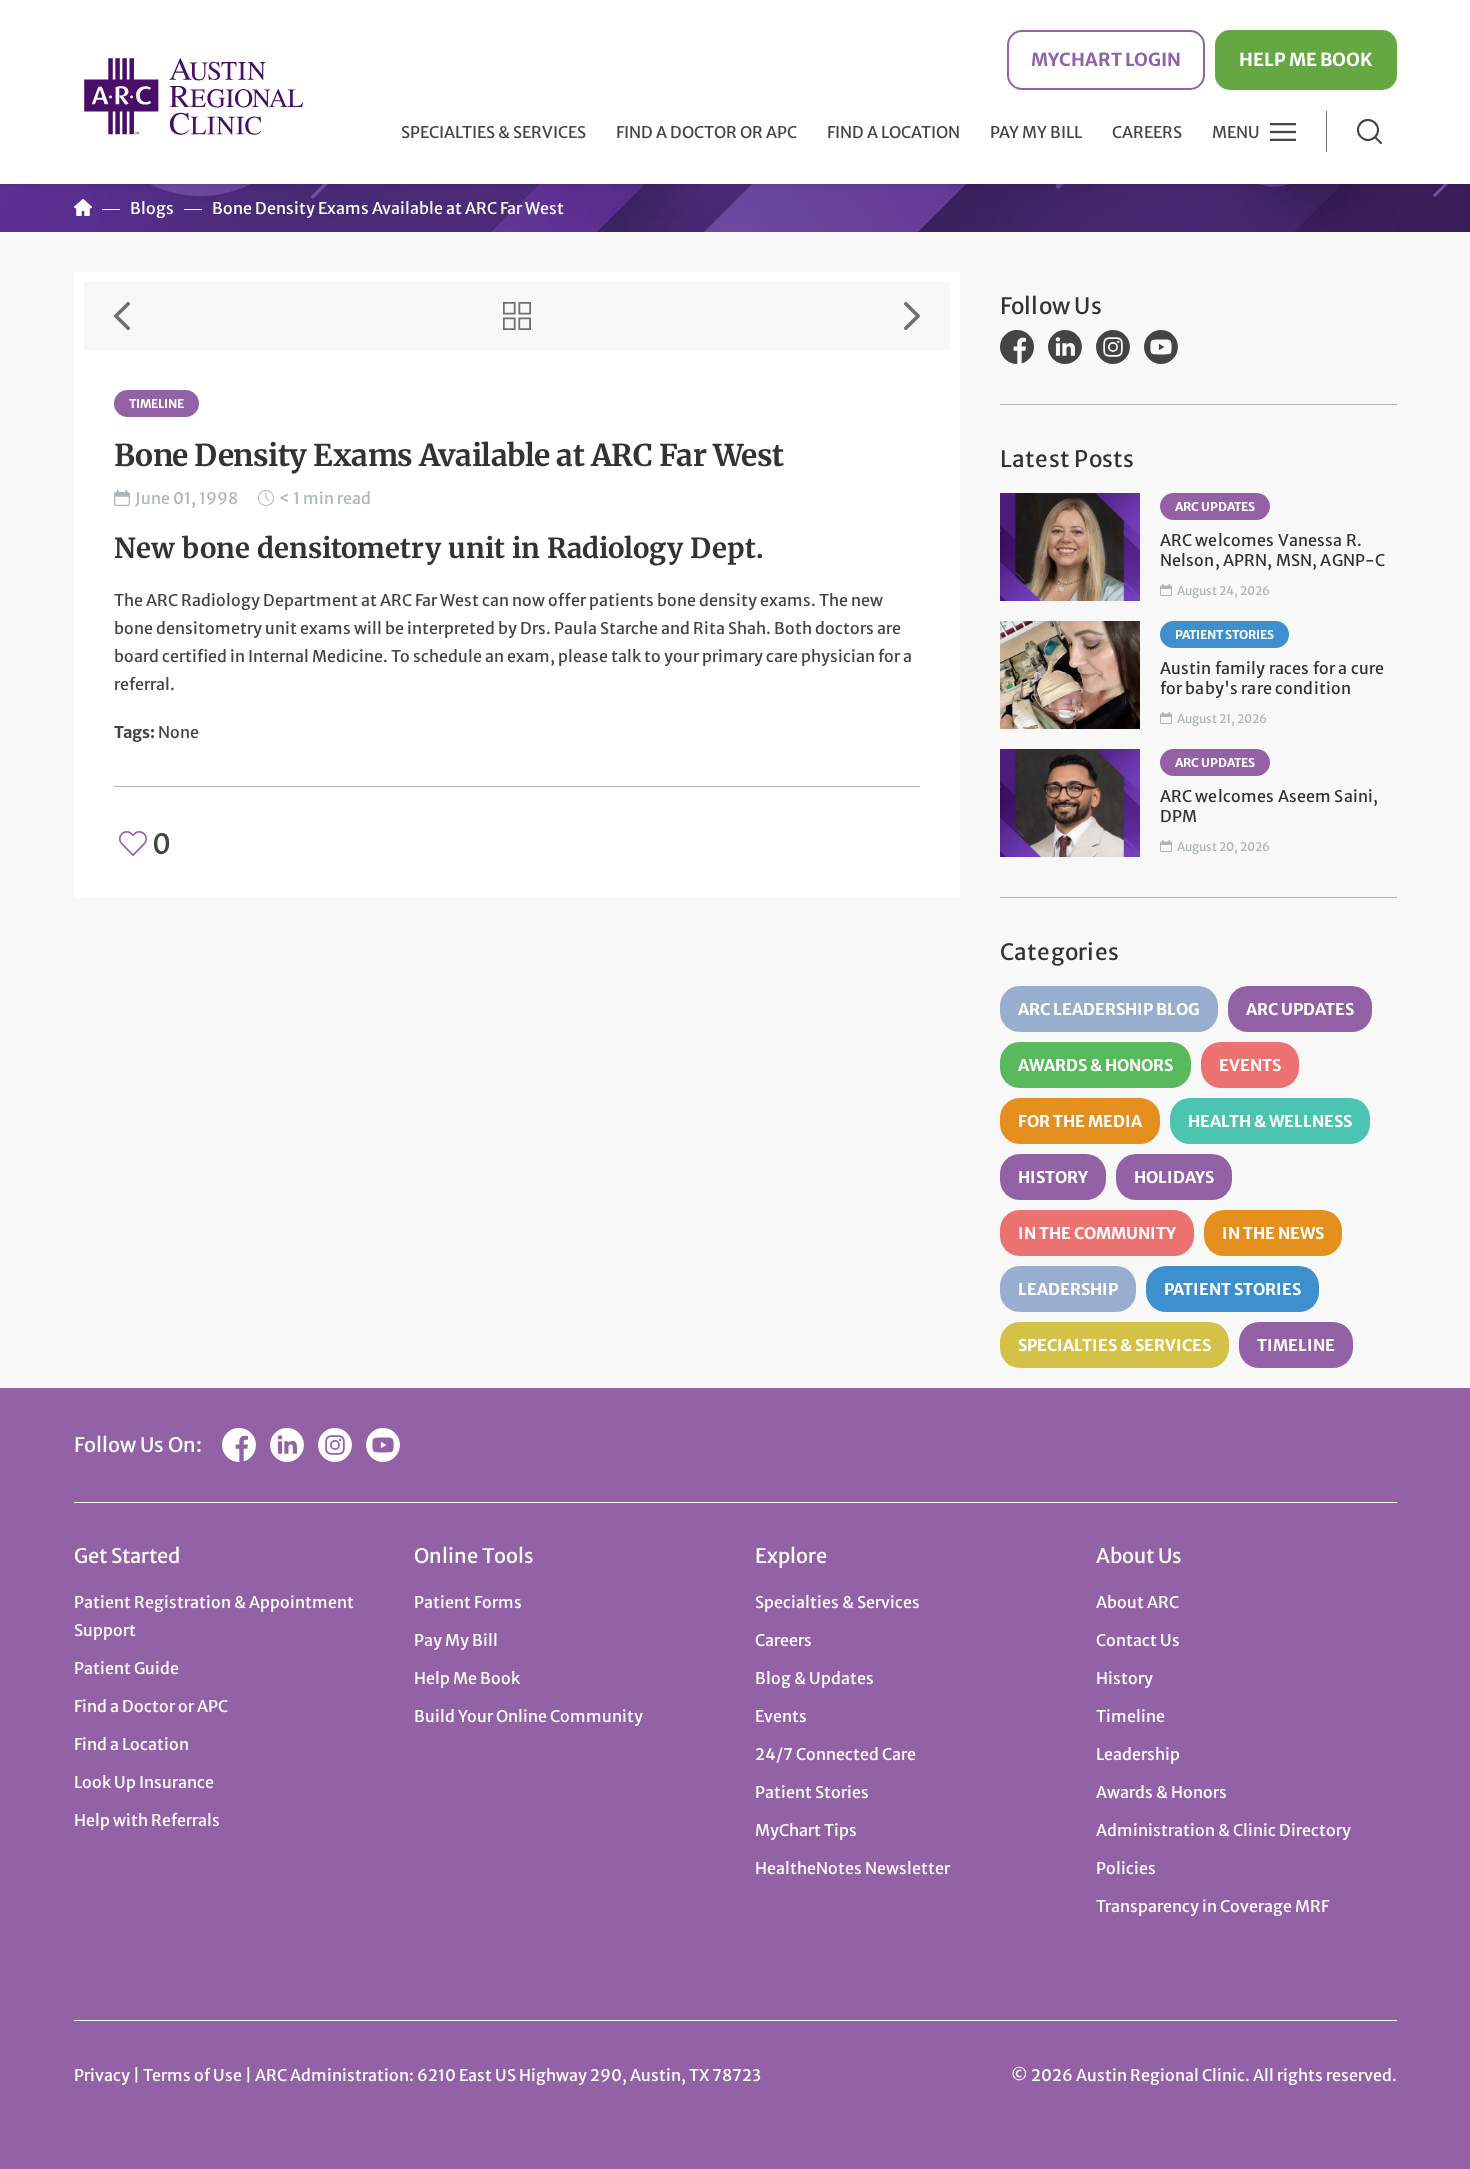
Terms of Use (194, 2075)
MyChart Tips (806, 1830)
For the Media (1080, 1121)
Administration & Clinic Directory (1223, 1830)
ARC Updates (1215, 506)
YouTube (1161, 347)
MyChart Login (1106, 59)
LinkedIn (1065, 347)
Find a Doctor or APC (706, 132)
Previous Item (122, 316)
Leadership (1068, 1289)
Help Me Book (1306, 59)
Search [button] (1369, 131)
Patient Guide (126, 1668)
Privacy (102, 2075)
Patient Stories (1224, 634)
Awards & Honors (1095, 1065)
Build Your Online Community (528, 1716)
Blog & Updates (814, 1678)
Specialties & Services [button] (493, 132)
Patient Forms (468, 1602)
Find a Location (893, 132)
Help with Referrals (147, 1820)
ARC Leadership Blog (1109, 1009)
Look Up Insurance (144, 1782)
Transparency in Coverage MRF (1212, 1906)
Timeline (156, 403)
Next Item (912, 316)
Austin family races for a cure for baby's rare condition (1272, 678)
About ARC (1137, 1602)
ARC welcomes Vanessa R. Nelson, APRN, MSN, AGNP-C (1273, 550)
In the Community (1097, 1233)
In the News (1273, 1233)
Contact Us (1138, 1640)
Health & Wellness (1270, 1121)
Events (1250, 1065)
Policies (1126, 1868)
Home (83, 208)
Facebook (1017, 347)
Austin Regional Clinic (194, 95)
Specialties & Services (1114, 1345)
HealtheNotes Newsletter (852, 1868)
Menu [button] (1236, 132)
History (1053, 1177)
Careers (1147, 132)
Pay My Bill (1036, 132)
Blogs (152, 208)
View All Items (517, 316)
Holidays (1174, 1177)
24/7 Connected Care (835, 1754)
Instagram (1113, 347)
